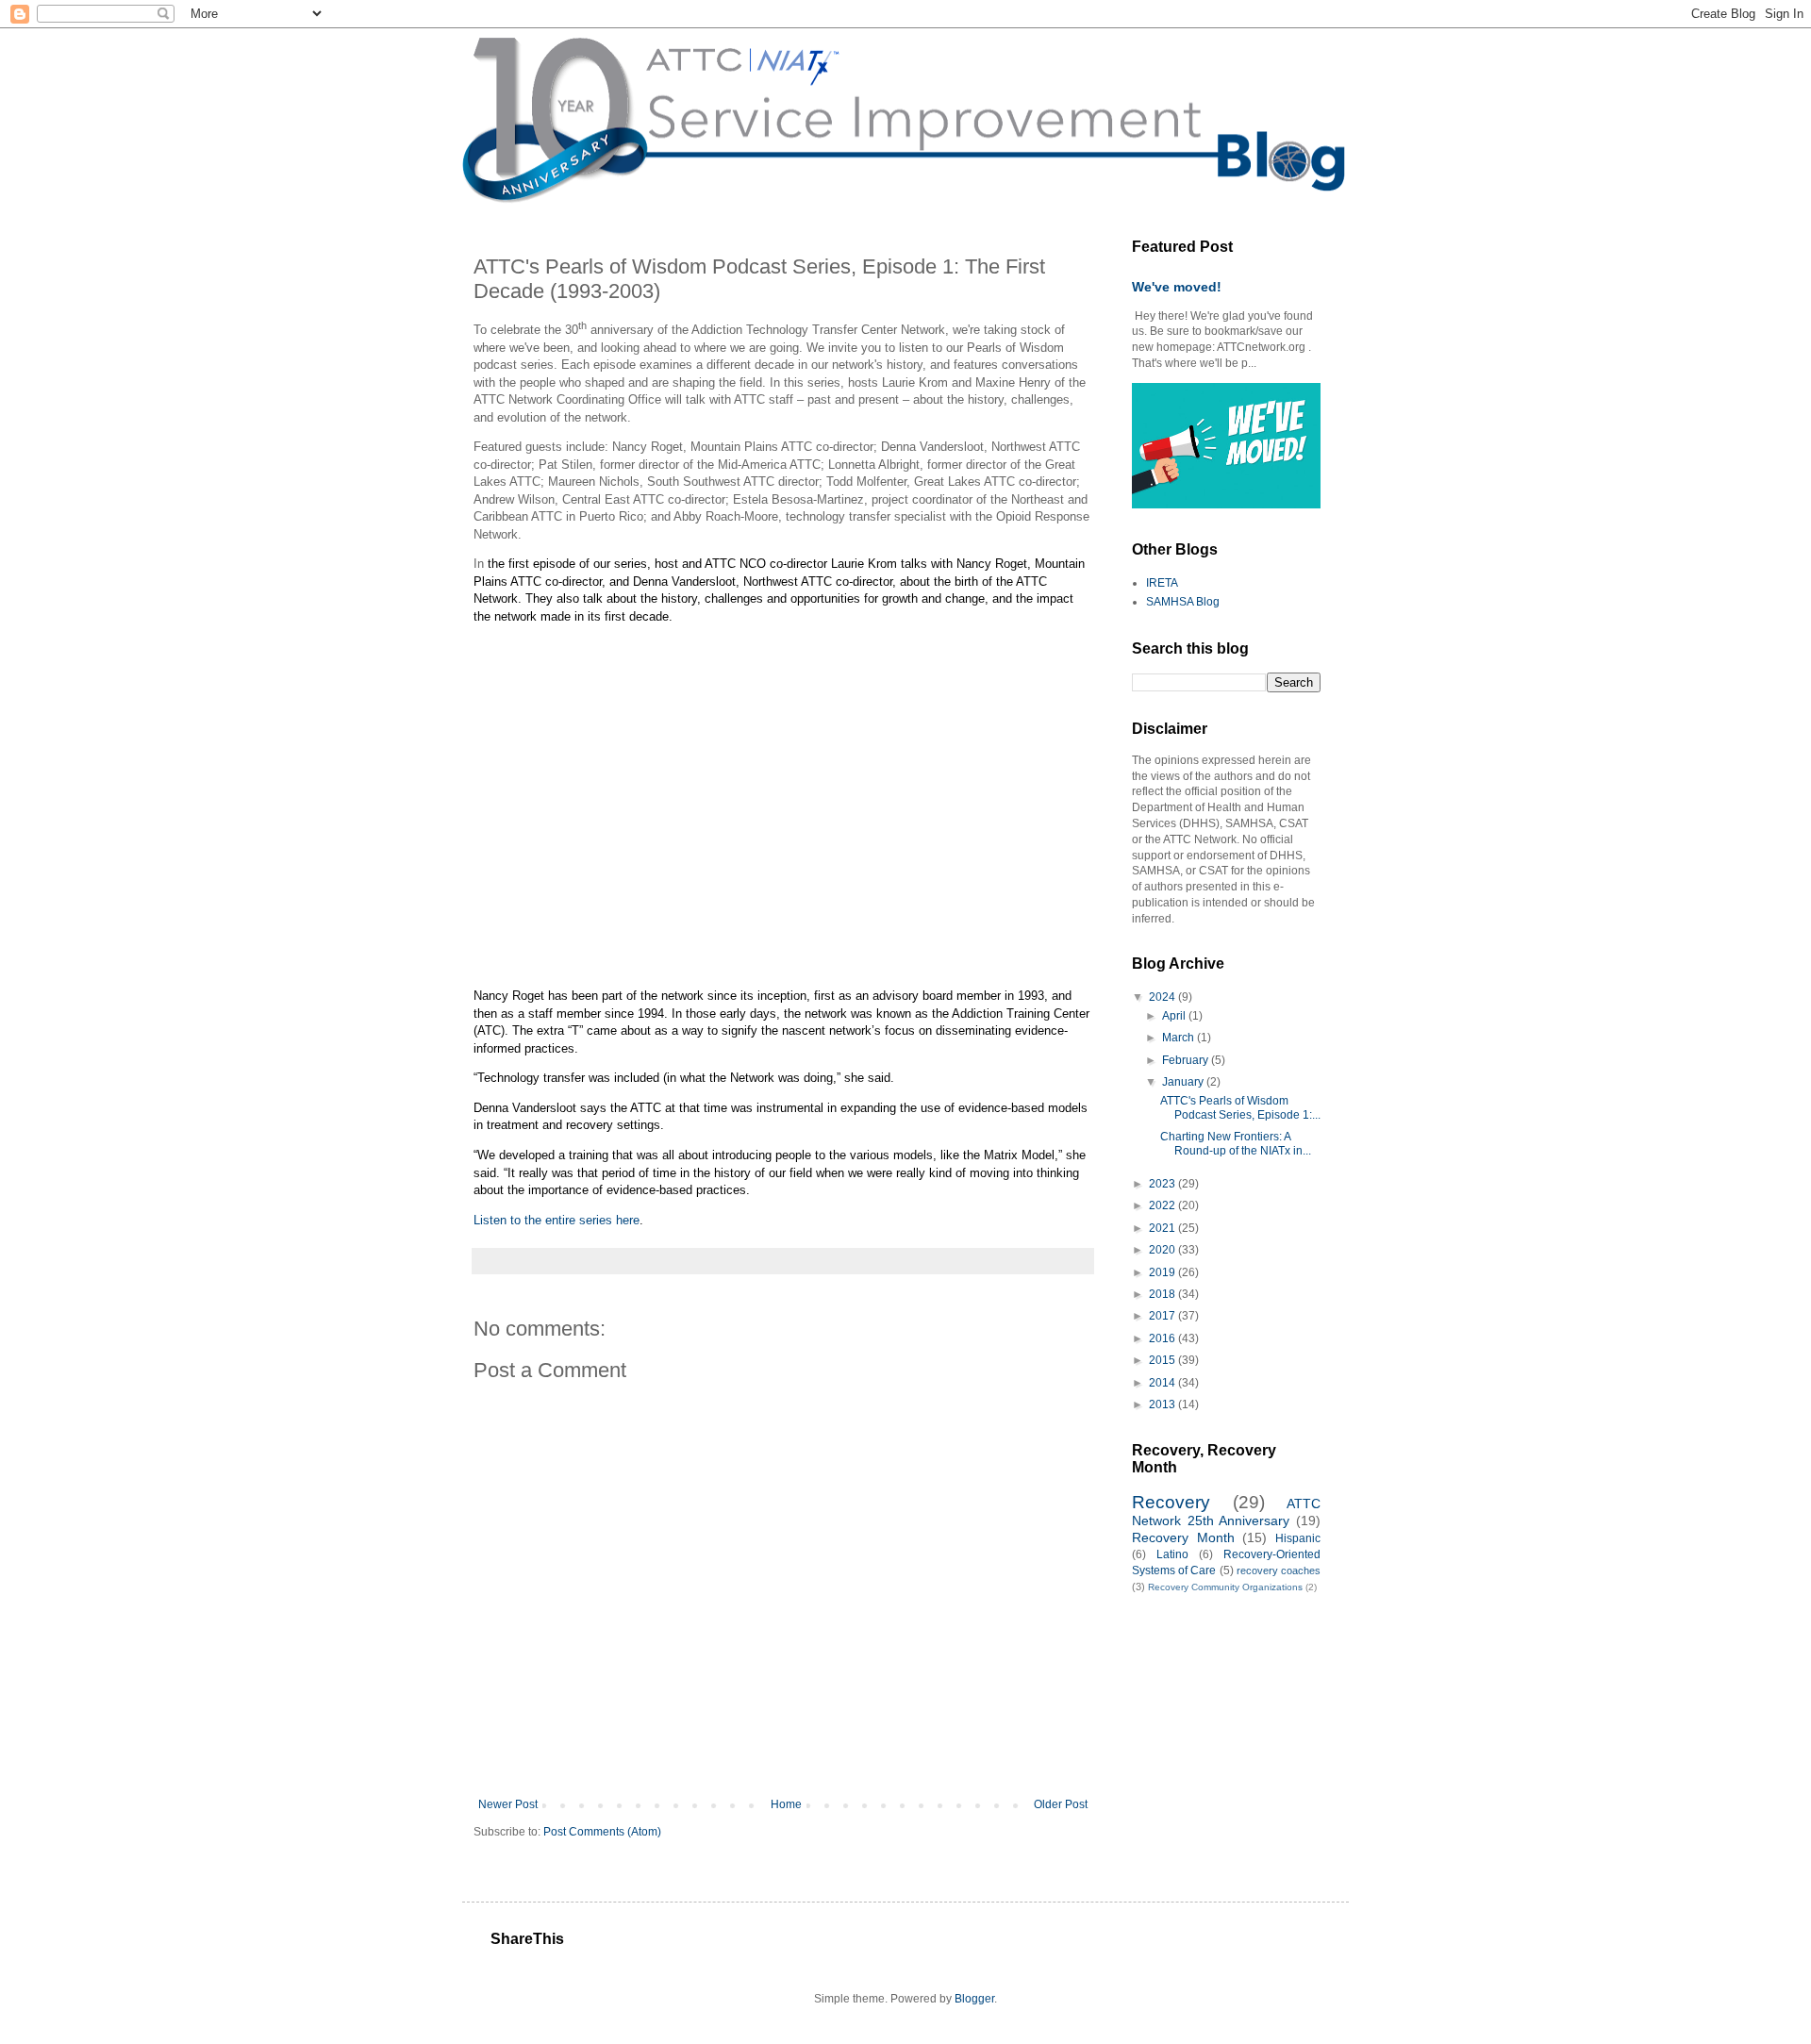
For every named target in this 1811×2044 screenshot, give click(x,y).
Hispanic (1298, 1538)
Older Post (1061, 1804)
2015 (1163, 1360)
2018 (1163, 1294)
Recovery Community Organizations (1225, 1587)
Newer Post (508, 1804)
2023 (1163, 1184)
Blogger (974, 1999)
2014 (1163, 1383)
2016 (1163, 1338)
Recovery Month (1183, 1537)
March (1180, 1038)
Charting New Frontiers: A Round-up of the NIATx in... (1236, 1143)
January (1184, 1082)
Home (786, 1804)
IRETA (1162, 583)
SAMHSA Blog (1183, 602)
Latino (1172, 1554)
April (1175, 1016)
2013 (1163, 1404)
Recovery (1171, 1502)
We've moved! (1177, 287)
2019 (1163, 1272)
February (1187, 1060)
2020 (1163, 1250)
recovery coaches (1279, 1570)
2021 (1163, 1228)
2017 (1163, 1316)
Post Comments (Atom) (602, 1832)
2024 (1163, 997)
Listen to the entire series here (557, 1220)
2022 (1163, 1205)
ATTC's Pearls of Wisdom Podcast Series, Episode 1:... (1240, 1107)
